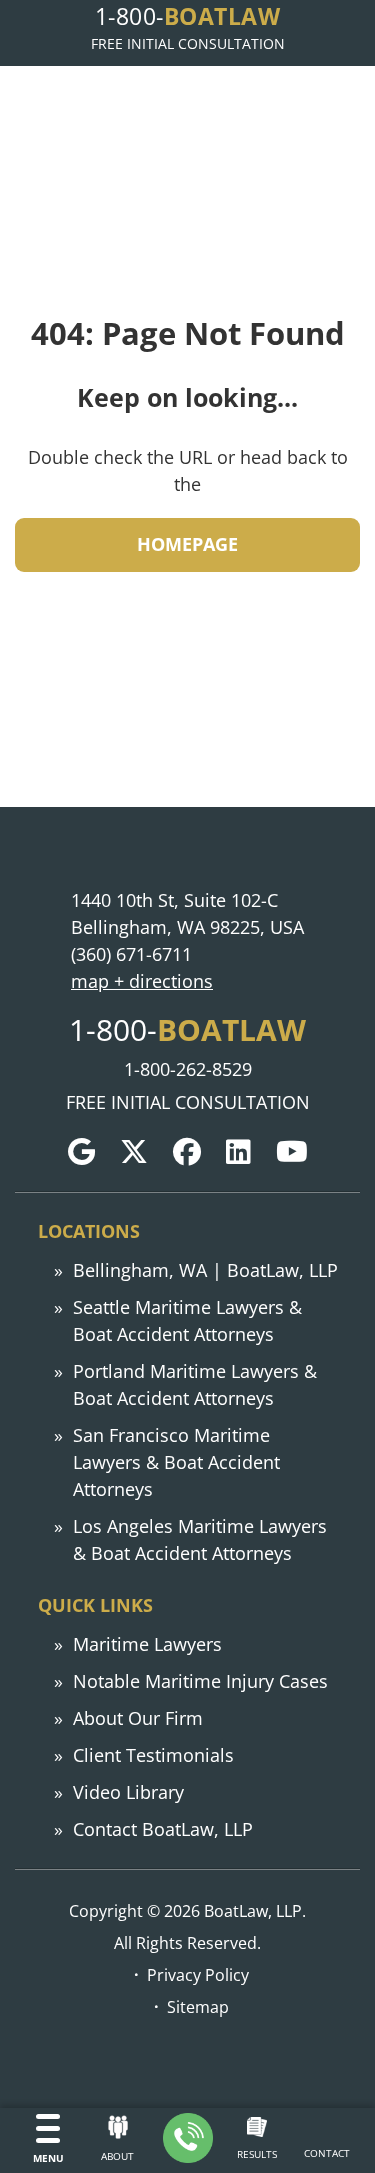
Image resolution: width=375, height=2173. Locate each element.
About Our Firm (138, 1718)
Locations (89, 1231)
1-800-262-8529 (188, 1069)
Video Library (128, 1792)
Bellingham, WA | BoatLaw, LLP (205, 1270)
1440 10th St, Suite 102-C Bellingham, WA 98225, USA (187, 913)
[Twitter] (134, 1152)
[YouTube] (292, 1152)
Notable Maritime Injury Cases (200, 1681)
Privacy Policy (198, 1974)
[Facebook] (187, 1152)
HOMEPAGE (187, 544)
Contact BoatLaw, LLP (163, 1829)
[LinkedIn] (238, 1152)
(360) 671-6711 (131, 954)
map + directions (142, 981)
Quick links (95, 1605)
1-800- (187, 16)
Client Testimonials (153, 1755)
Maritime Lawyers (147, 1644)
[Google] (81, 1152)
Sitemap (198, 2006)
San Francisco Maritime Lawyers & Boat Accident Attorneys (176, 1462)
